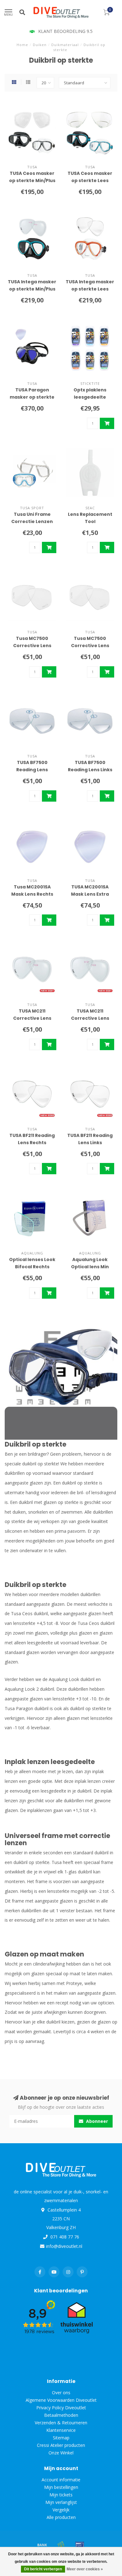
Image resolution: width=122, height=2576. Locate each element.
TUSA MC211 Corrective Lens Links (90, 1018)
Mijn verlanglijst (61, 2502)
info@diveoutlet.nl (64, 2246)
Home (22, 45)
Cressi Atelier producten (61, 2445)
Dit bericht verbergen (43, 2569)
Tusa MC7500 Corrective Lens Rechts (32, 646)
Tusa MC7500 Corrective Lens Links (90, 646)
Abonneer (96, 2121)
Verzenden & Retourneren (61, 2423)
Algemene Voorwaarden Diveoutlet (61, 2400)
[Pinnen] (80, 2545)
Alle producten (61, 2517)
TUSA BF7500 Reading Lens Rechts (32, 770)
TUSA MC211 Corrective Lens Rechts (32, 1018)
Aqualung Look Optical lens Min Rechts (90, 1267)
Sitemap (61, 2438)
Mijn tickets (61, 2495)
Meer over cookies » (85, 2569)
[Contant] (61, 2545)
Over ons (61, 2393)
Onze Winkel (61, 2453)
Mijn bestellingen (61, 2487)
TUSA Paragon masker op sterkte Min (32, 397)
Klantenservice (61, 2430)
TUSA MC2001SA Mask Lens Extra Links (90, 894)
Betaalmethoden (61, 2415)
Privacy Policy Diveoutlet (61, 2408)
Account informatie (61, 2480)
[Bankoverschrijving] (42, 2545)
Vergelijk (61, 2510)
